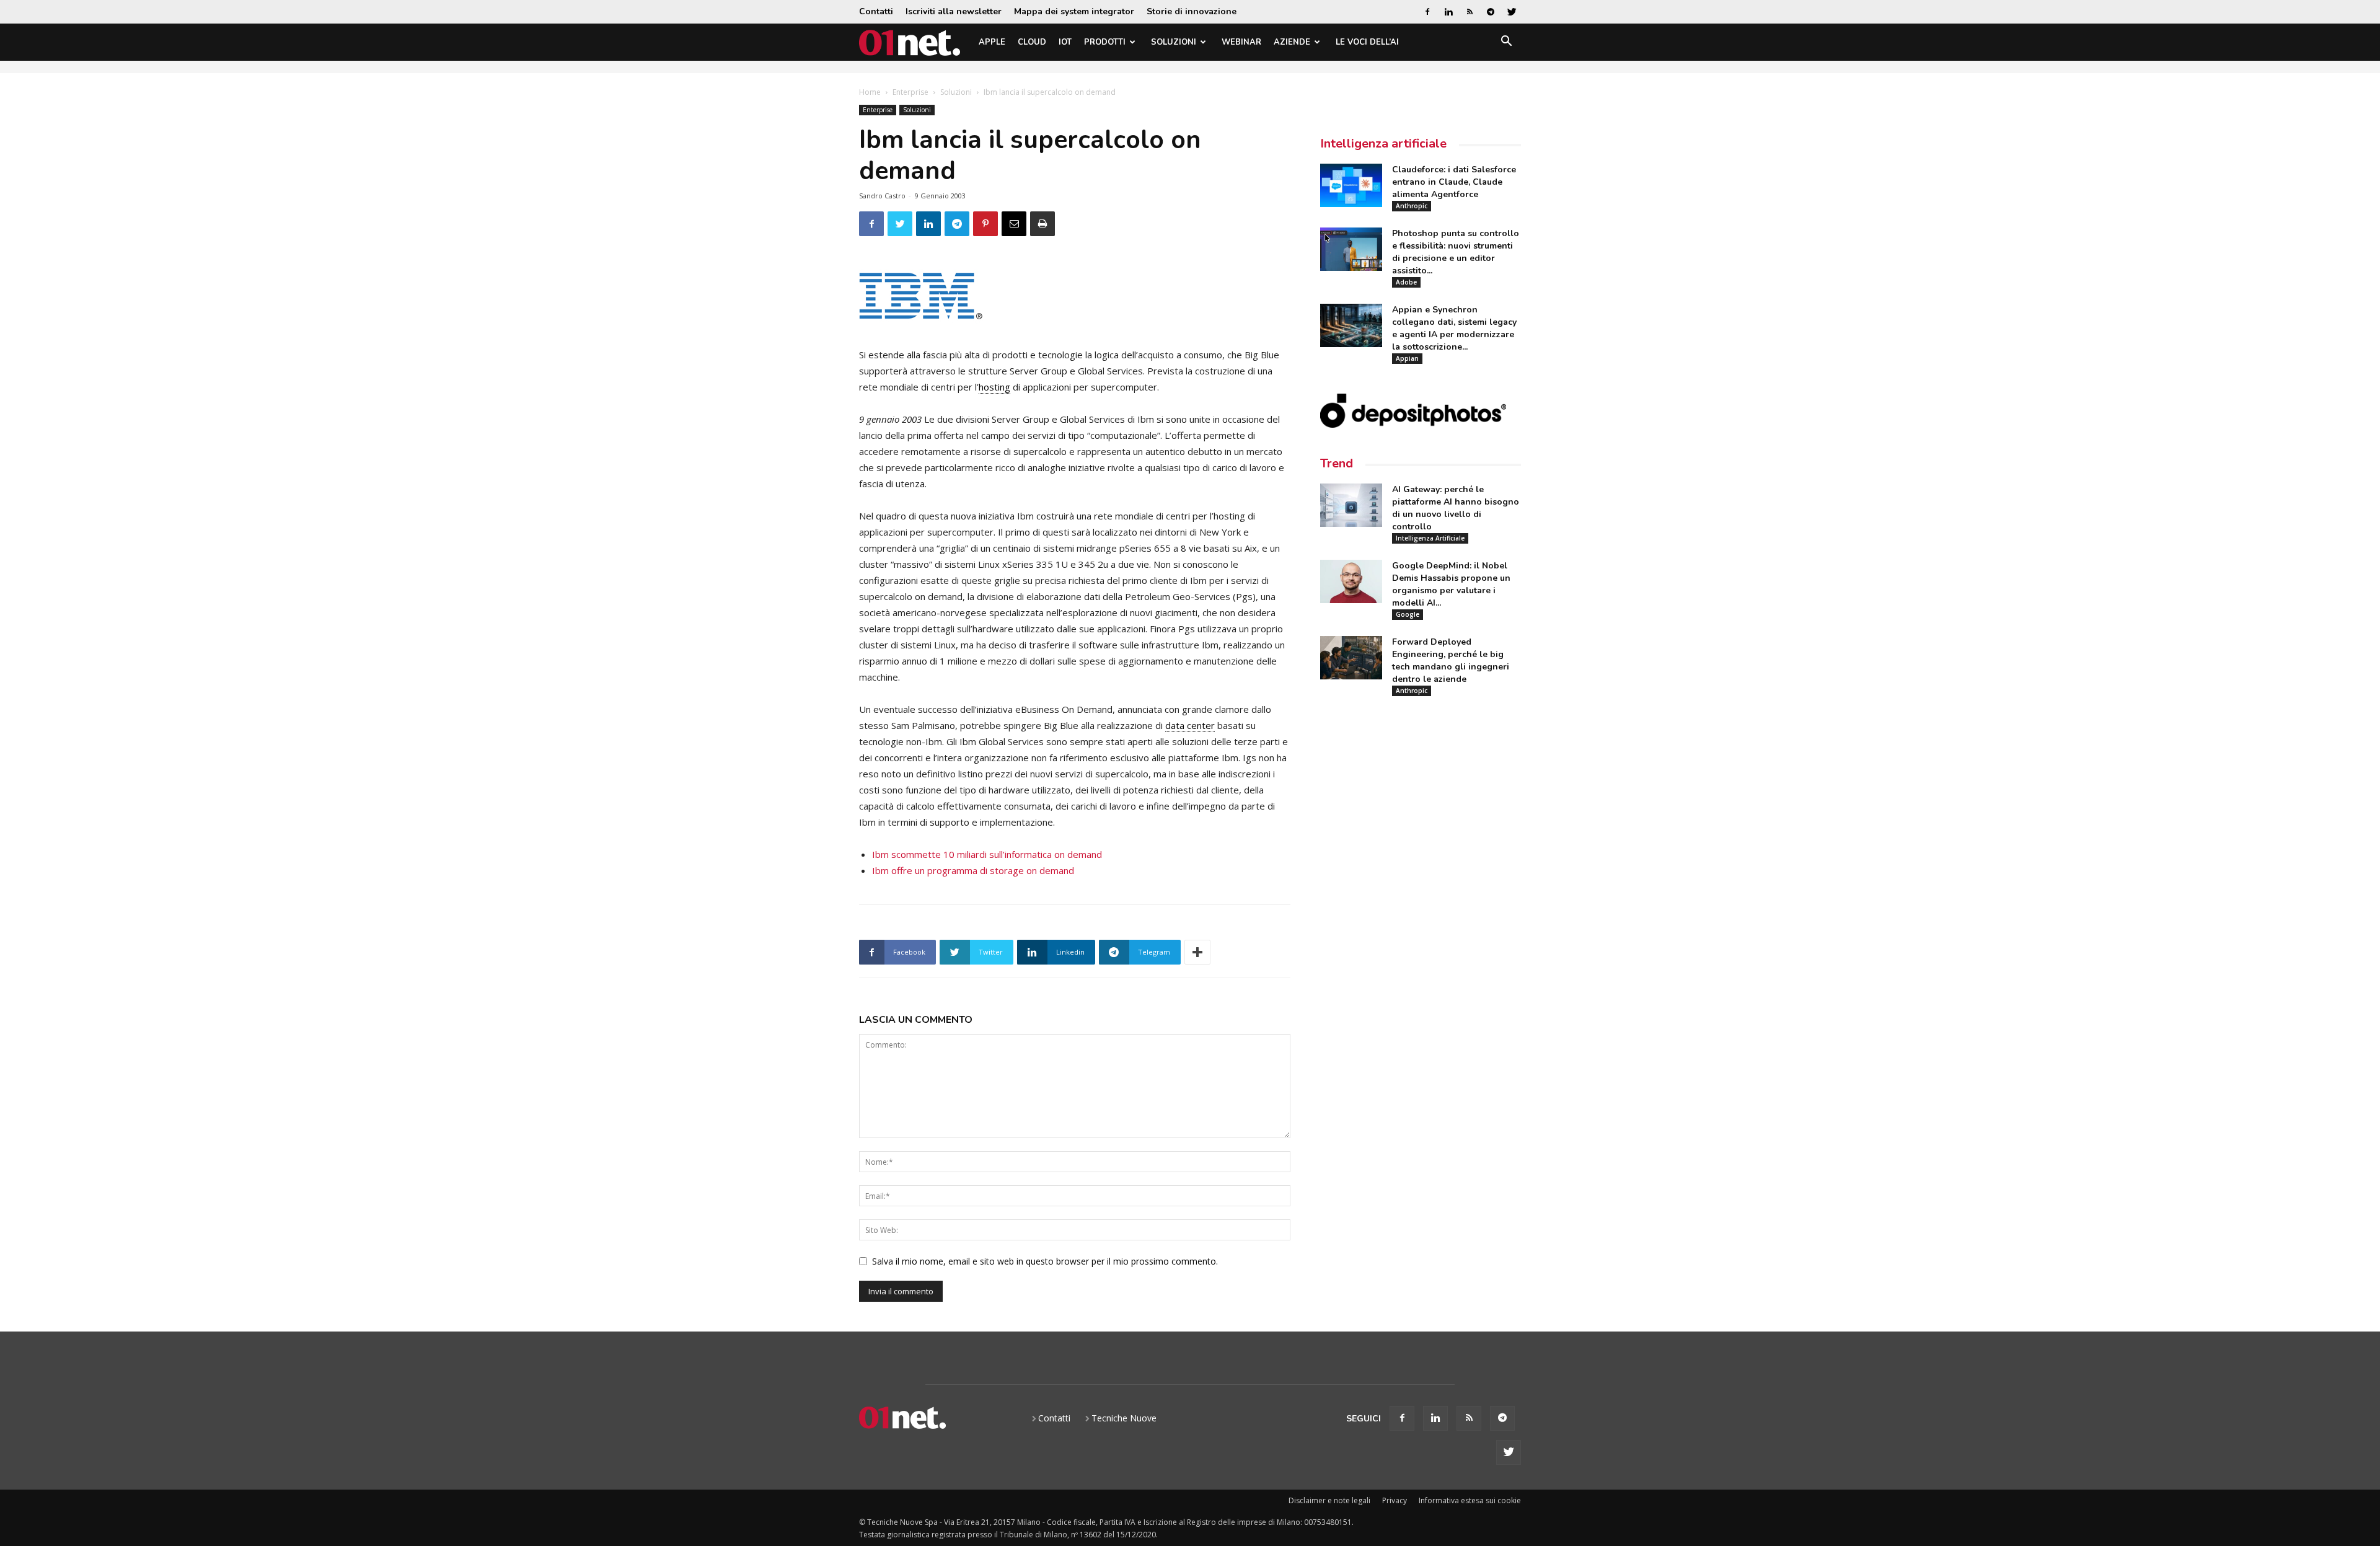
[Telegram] (1491, 12)
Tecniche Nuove (1124, 1418)
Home (870, 92)
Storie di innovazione (1192, 11)
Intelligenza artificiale (1383, 144)
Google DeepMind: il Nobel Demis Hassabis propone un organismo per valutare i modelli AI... (1451, 584)
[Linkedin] (1448, 12)
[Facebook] (1427, 12)
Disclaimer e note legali (1329, 1500)
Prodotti (1105, 42)
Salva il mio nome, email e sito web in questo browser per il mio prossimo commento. (1045, 1261)
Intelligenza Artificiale (1430, 538)
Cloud (1032, 42)
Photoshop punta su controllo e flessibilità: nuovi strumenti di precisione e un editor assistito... (1456, 252)
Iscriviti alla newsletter (954, 11)
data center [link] (1190, 725)
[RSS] (1470, 12)
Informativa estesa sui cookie (1470, 1500)
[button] (1506, 43)
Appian (1407, 358)
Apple (992, 42)
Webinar (1241, 42)
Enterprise (910, 92)
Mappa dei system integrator (1074, 11)
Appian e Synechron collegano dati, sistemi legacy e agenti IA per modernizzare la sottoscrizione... (1454, 328)
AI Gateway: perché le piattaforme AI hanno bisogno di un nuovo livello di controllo (1456, 508)
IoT (1065, 42)
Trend (1337, 463)
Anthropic (1412, 206)
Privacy (1395, 1500)
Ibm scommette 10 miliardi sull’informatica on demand (987, 854)
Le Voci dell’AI (1367, 42)
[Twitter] (1512, 12)
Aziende (1292, 42)
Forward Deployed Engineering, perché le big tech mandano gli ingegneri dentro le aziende (1451, 660)
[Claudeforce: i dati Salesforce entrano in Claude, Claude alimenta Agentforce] (1351, 185)
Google (1408, 614)
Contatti (876, 11)
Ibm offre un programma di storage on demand (973, 870)
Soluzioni (1174, 42)
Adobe (1406, 282)
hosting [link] (994, 387)
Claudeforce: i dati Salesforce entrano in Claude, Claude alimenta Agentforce (1454, 182)
